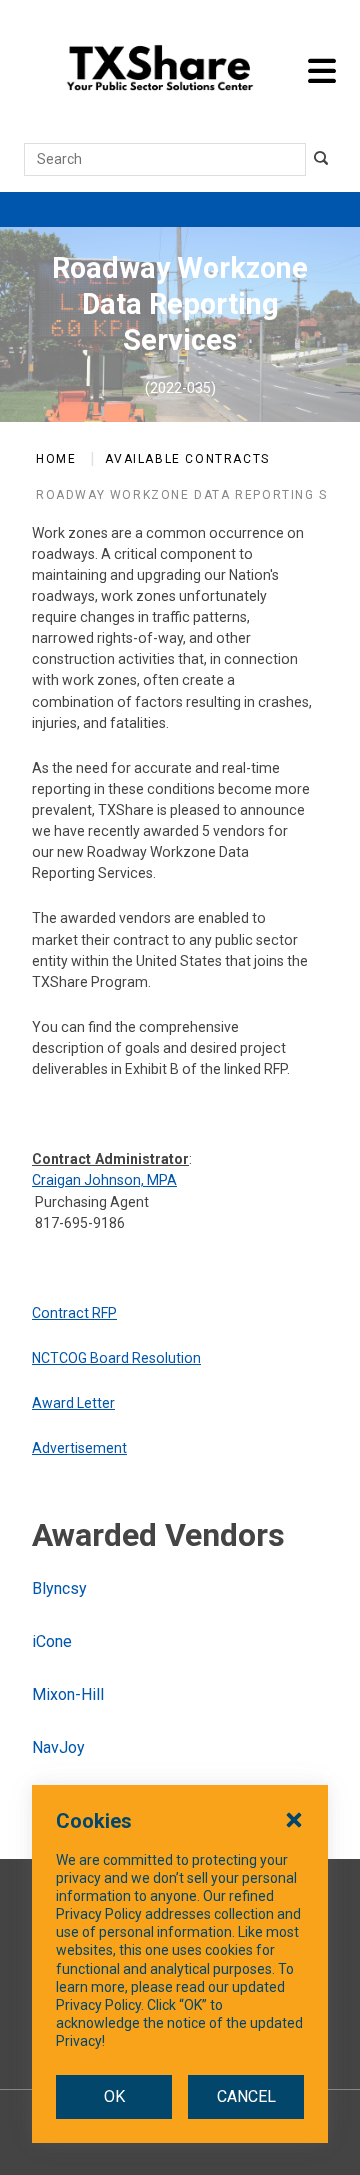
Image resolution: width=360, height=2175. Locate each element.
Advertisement (79, 1448)
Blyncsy (59, 1588)
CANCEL (246, 2096)
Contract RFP (74, 1313)
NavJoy (58, 1747)
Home (56, 459)
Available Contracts (187, 459)
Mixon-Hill (68, 1694)
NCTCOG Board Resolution (116, 1358)
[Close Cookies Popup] (294, 1819)
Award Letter (73, 1403)
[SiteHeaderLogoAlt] (160, 71)
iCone (52, 1641)
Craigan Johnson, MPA (104, 1180)
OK (114, 2096)
